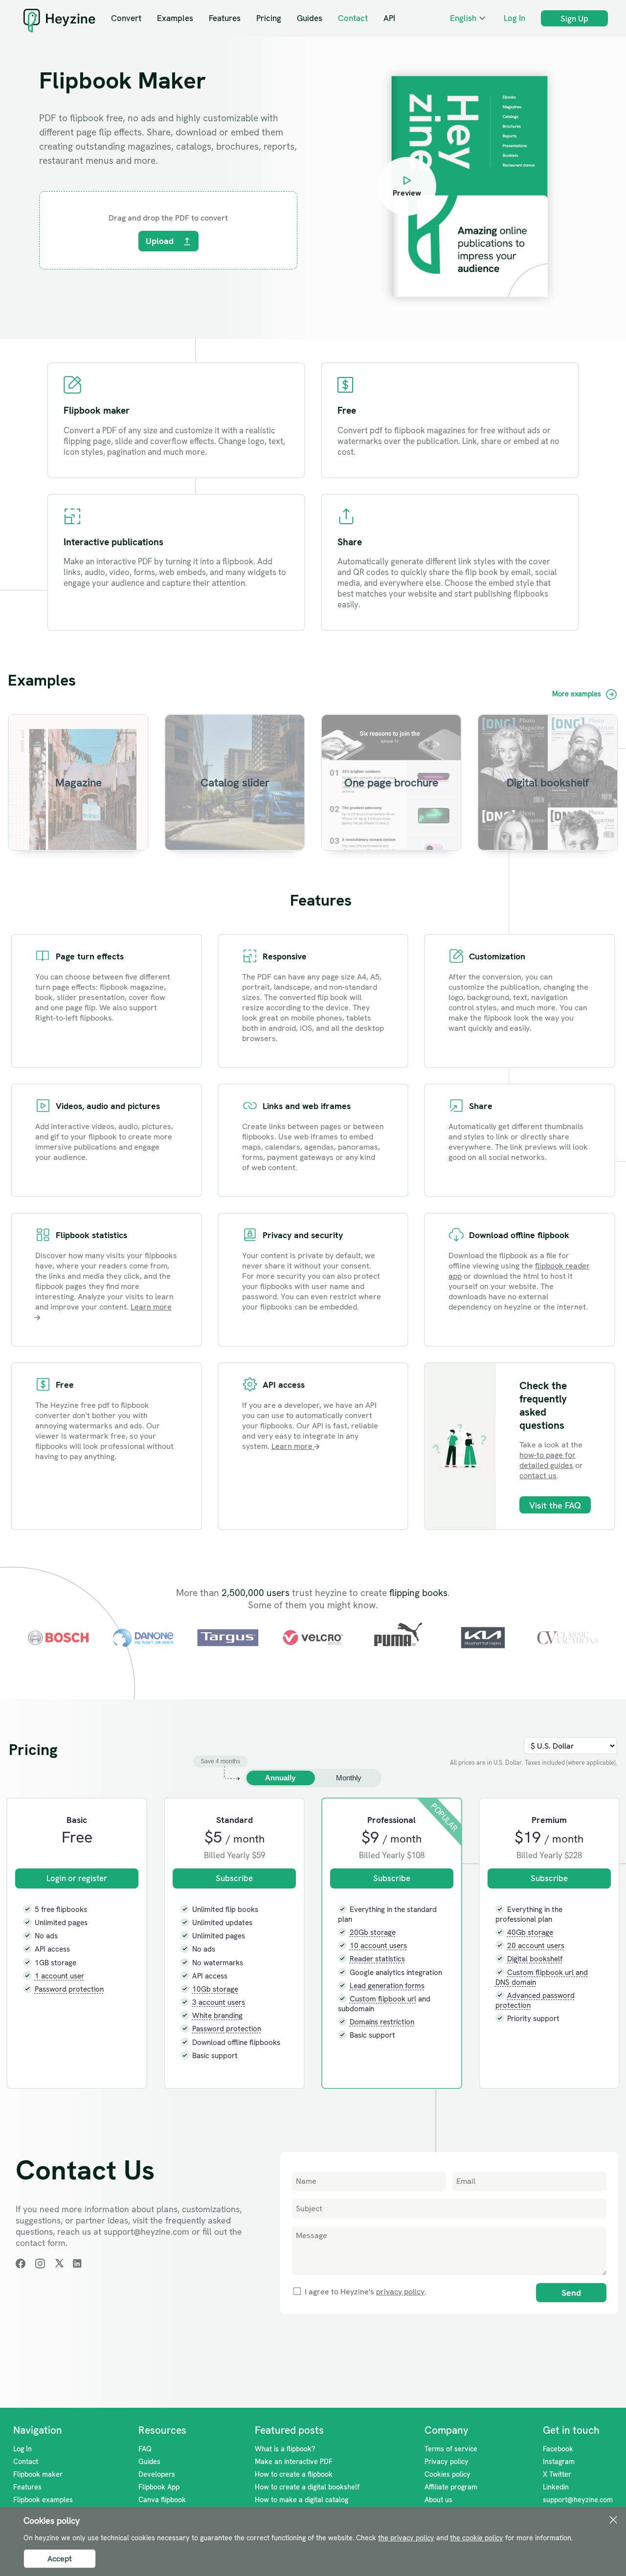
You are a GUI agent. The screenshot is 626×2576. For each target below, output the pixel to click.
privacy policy (400, 2292)
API (389, 18)
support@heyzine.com (578, 2500)
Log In (514, 18)
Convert (126, 18)
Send (571, 2293)
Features (225, 18)
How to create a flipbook (294, 2474)
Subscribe (234, 1878)
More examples (578, 694)
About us (438, 2500)
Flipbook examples (43, 2500)
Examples (175, 18)
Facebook (558, 2449)
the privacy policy (406, 2538)
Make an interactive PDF (294, 2462)
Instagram (559, 2462)
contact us (538, 1476)
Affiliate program (451, 2487)
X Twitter (557, 2474)
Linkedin (556, 2487)
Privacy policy (447, 2462)
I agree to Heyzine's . (365, 2292)
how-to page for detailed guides (548, 1460)
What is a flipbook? (285, 2449)
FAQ (145, 2449)
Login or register (77, 1878)
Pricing (269, 18)
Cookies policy (447, 2474)
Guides (310, 18)
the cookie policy (477, 2538)
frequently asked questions (543, 1412)
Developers (157, 2474)
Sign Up (574, 19)
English (463, 18)
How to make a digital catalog (302, 2500)
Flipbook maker (38, 2474)
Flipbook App (159, 2487)
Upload (160, 241)
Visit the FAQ (555, 1506)
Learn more (293, 1446)
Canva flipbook (162, 2500)
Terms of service (451, 2449)
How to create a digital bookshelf (307, 2487)
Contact (353, 18)
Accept (60, 2559)
